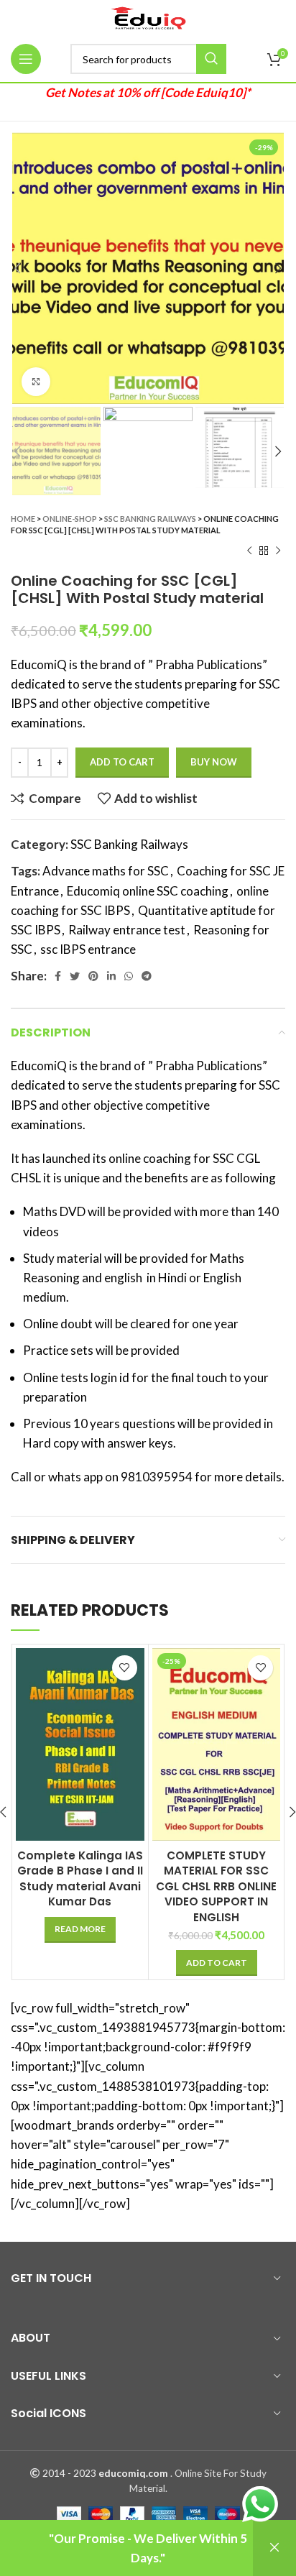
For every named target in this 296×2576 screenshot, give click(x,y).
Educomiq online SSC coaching (148, 891)
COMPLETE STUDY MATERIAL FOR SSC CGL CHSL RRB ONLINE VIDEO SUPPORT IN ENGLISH (216, 1886)
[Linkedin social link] (111, 976)
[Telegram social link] (147, 976)
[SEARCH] (211, 59)
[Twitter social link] (75, 976)
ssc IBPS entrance (88, 949)
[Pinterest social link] (93, 976)
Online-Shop (70, 519)
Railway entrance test (127, 930)
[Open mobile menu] (26, 59)
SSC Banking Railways (150, 519)
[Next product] (278, 551)
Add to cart (122, 762)
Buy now (214, 762)
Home (23, 519)
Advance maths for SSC (106, 871)
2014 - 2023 (69, 2473)
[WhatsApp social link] (129, 976)
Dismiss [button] (274, 2548)
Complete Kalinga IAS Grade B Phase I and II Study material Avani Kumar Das (80, 1878)
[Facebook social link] (58, 976)
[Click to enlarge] (36, 382)
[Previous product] (249, 551)
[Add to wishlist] (125, 1668)
